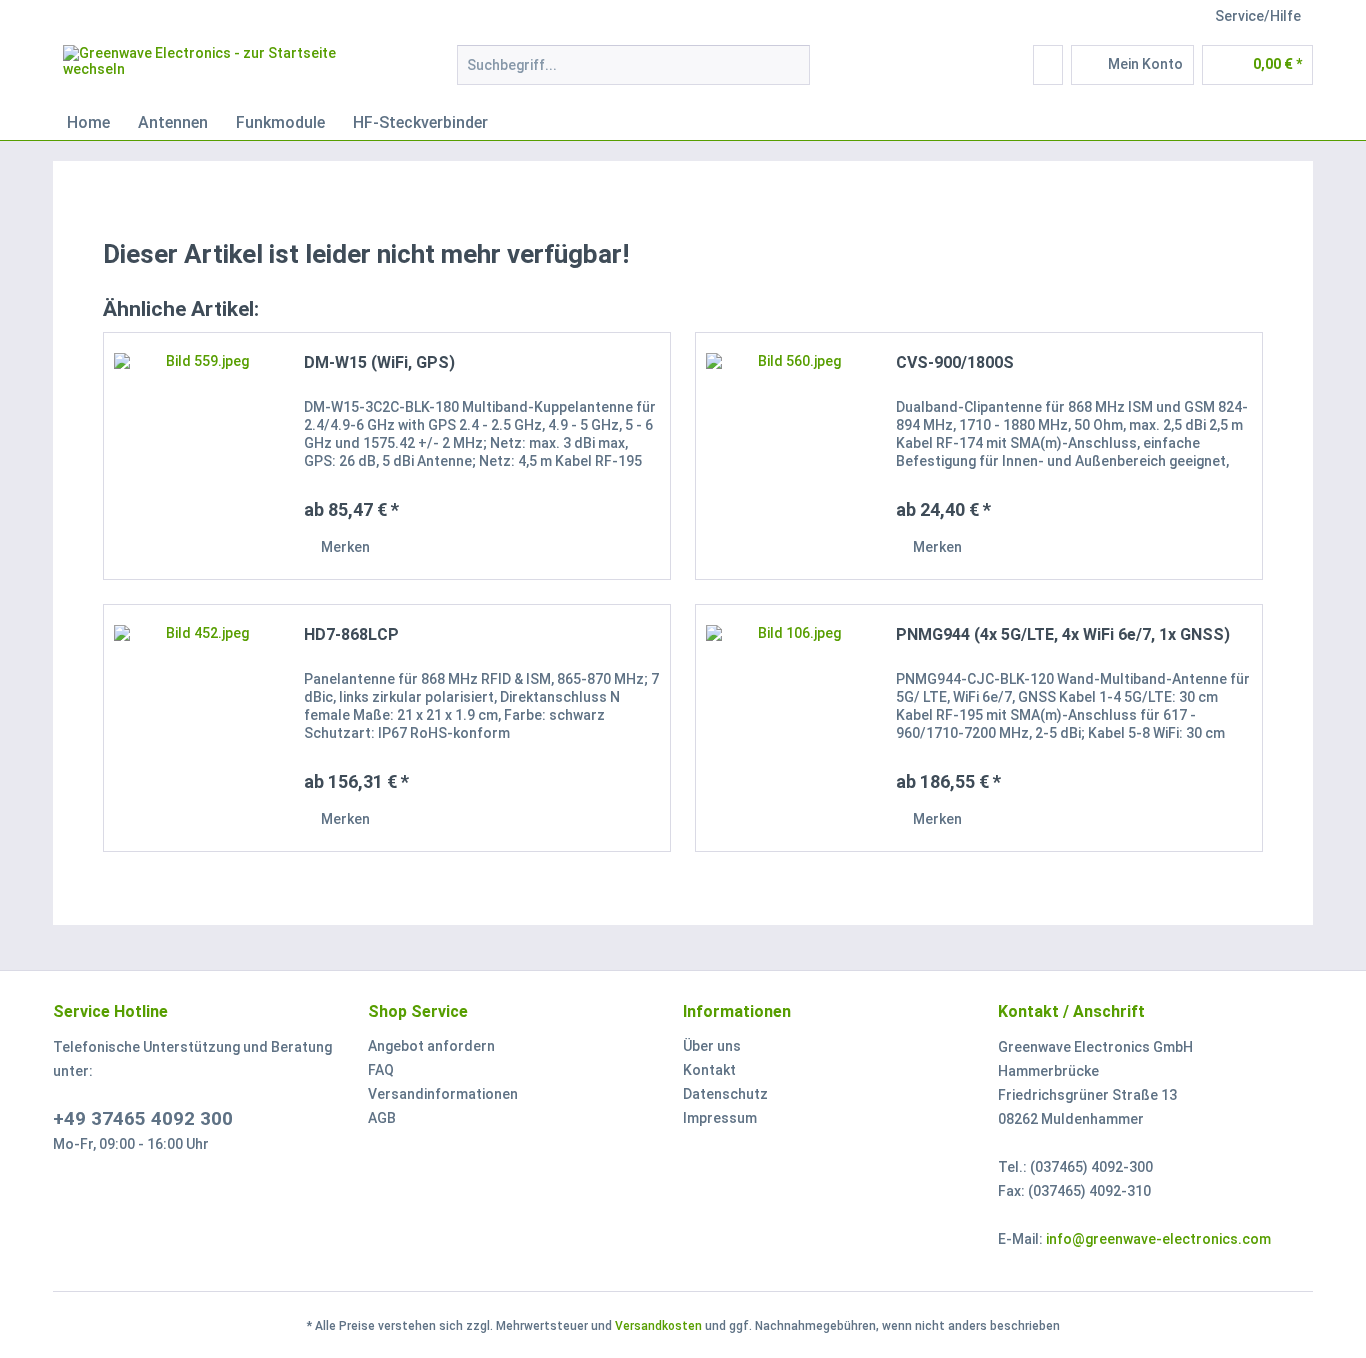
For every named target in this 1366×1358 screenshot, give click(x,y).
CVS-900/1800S (955, 362)
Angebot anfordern (431, 1046)
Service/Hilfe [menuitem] (1258, 16)
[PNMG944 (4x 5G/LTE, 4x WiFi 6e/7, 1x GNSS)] (791, 728)
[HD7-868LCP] (199, 728)
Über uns (712, 1046)
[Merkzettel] (1048, 65)
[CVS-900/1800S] (791, 456)
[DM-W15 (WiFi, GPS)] (199, 456)
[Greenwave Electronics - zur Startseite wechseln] (214, 70)
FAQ (381, 1070)
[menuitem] (633, 73)
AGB (382, 1118)
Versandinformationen (443, 1094)
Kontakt (709, 1070)
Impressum (720, 1118)
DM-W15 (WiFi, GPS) (379, 362)
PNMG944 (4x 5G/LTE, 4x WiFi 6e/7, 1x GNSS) (1063, 634)
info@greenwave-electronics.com (1158, 1239)
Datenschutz (725, 1094)
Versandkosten (658, 1326)
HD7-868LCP (351, 634)
